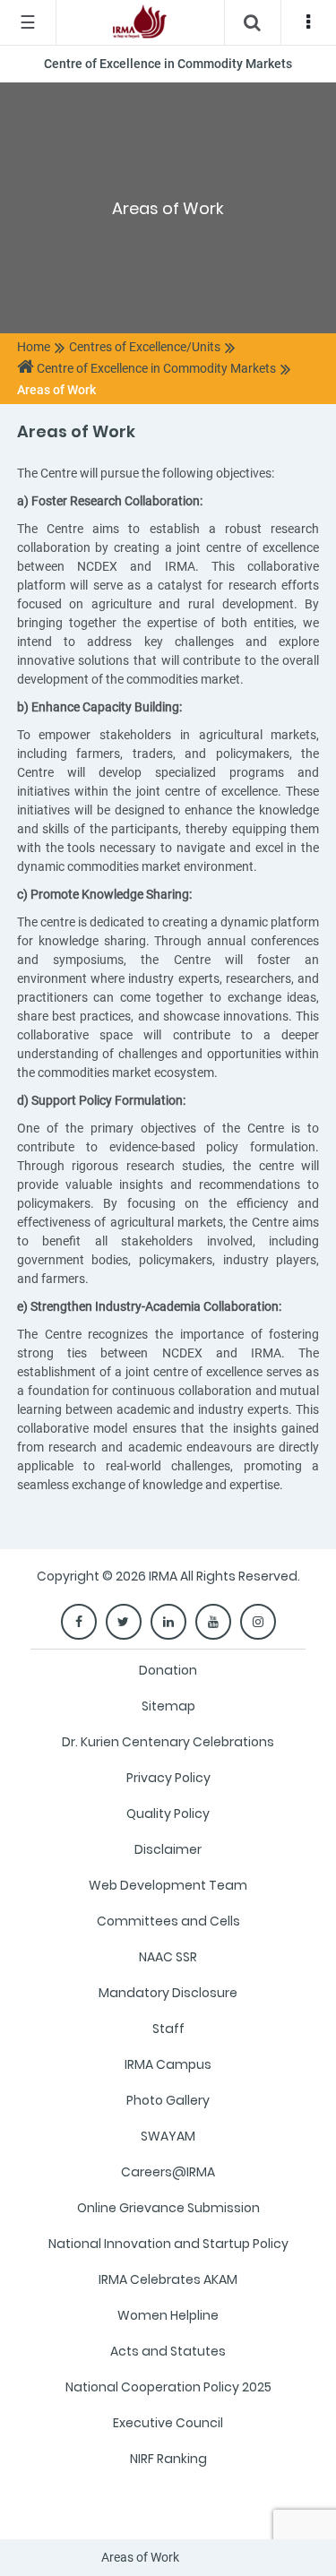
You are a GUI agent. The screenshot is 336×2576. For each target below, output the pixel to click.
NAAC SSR (168, 1957)
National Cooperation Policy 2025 (168, 2387)
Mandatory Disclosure (168, 1993)
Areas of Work (56, 390)
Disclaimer (168, 1849)
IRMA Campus (168, 2064)
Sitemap (168, 1706)
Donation (168, 1670)
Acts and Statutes (168, 2351)
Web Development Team (168, 1885)
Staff (168, 2029)
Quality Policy (168, 1814)
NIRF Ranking (168, 2459)
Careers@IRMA (168, 2172)
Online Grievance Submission (168, 2208)
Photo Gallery (168, 2100)
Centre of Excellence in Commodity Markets (155, 368)
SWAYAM (168, 2136)
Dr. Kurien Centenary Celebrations (168, 1742)
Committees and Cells (168, 1921)
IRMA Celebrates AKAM (168, 2279)
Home (34, 347)
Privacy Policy (168, 1778)
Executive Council (168, 2423)
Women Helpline (168, 2315)
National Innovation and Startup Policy (168, 2244)
